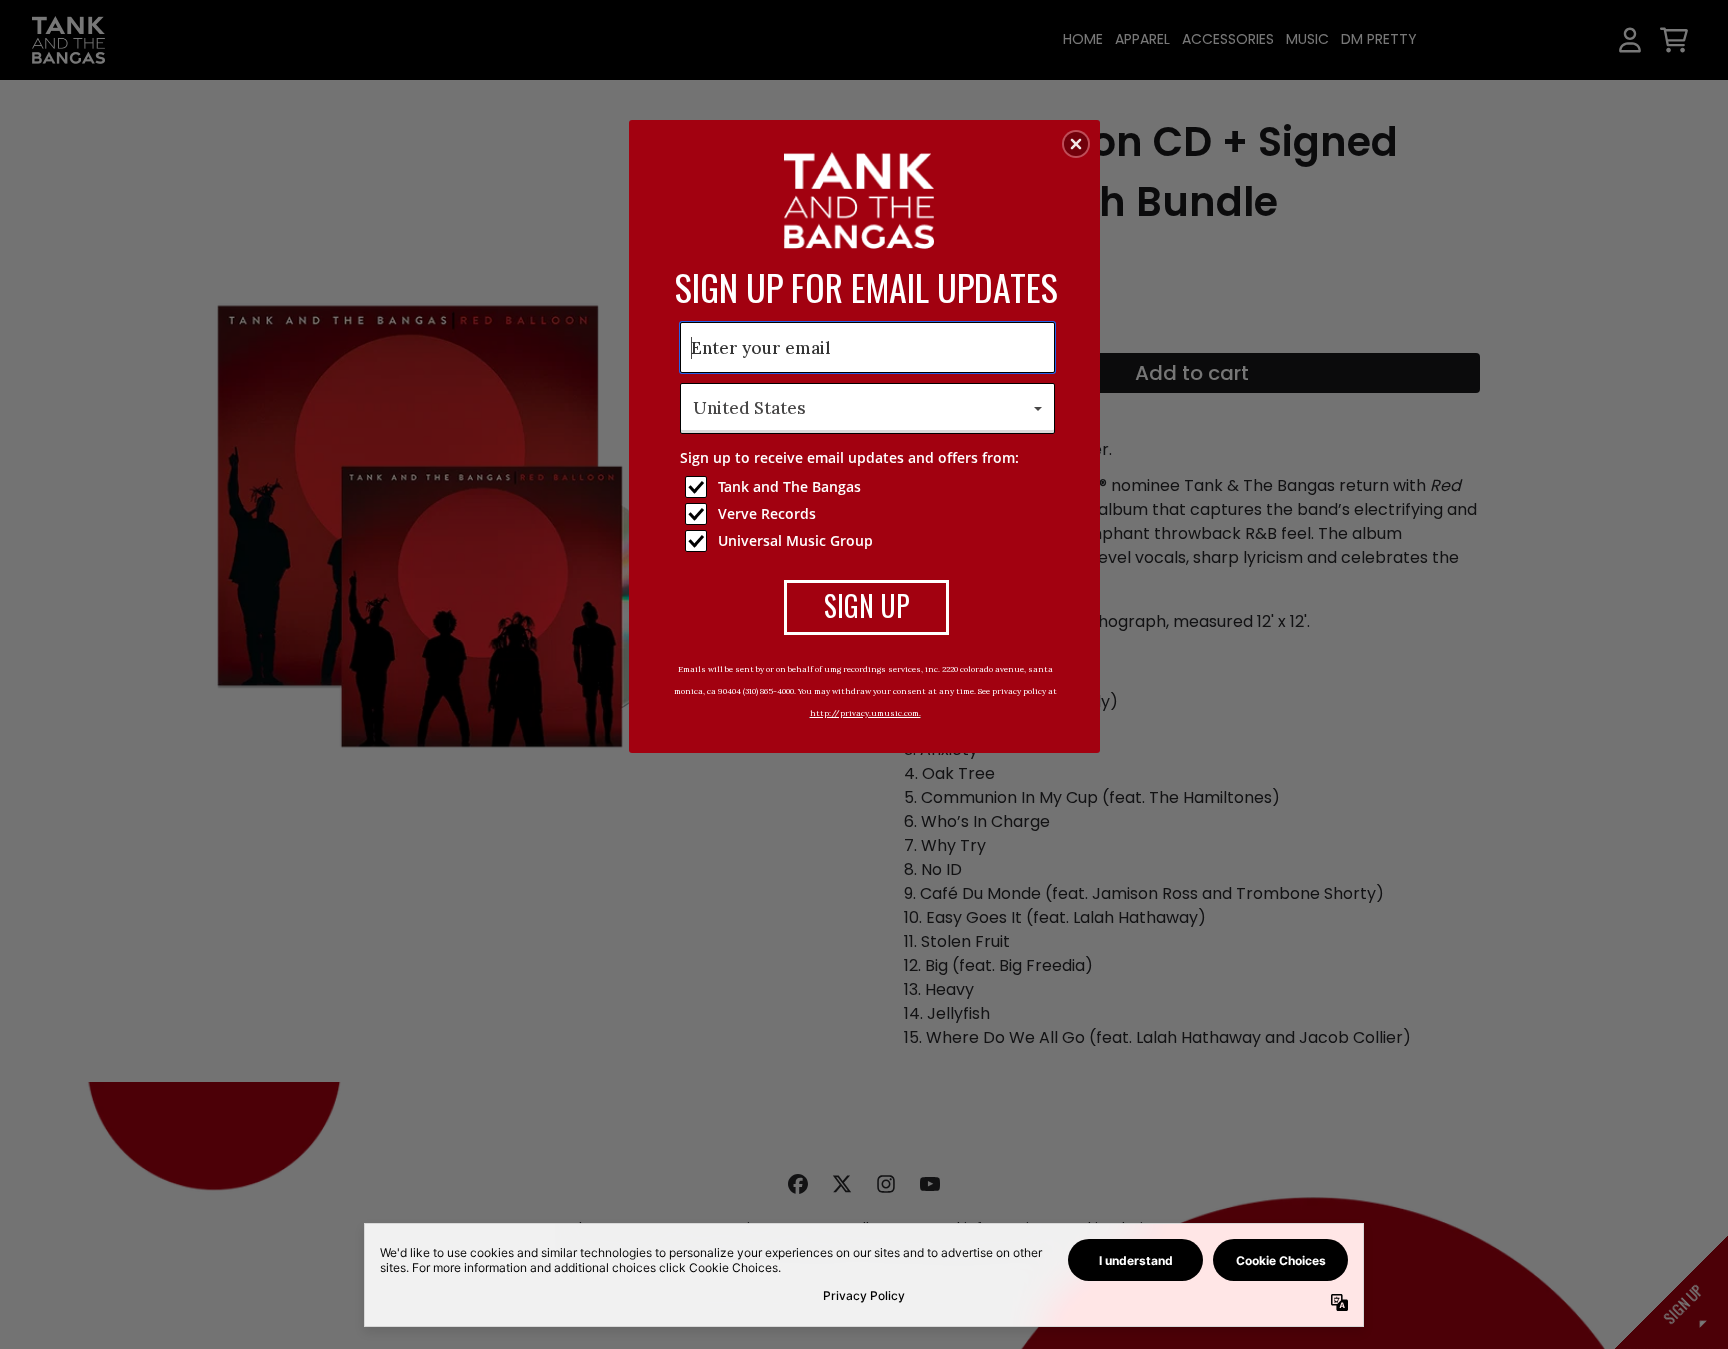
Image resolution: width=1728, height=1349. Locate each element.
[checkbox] (870, 487)
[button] (1076, 144)
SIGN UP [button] (867, 605)
